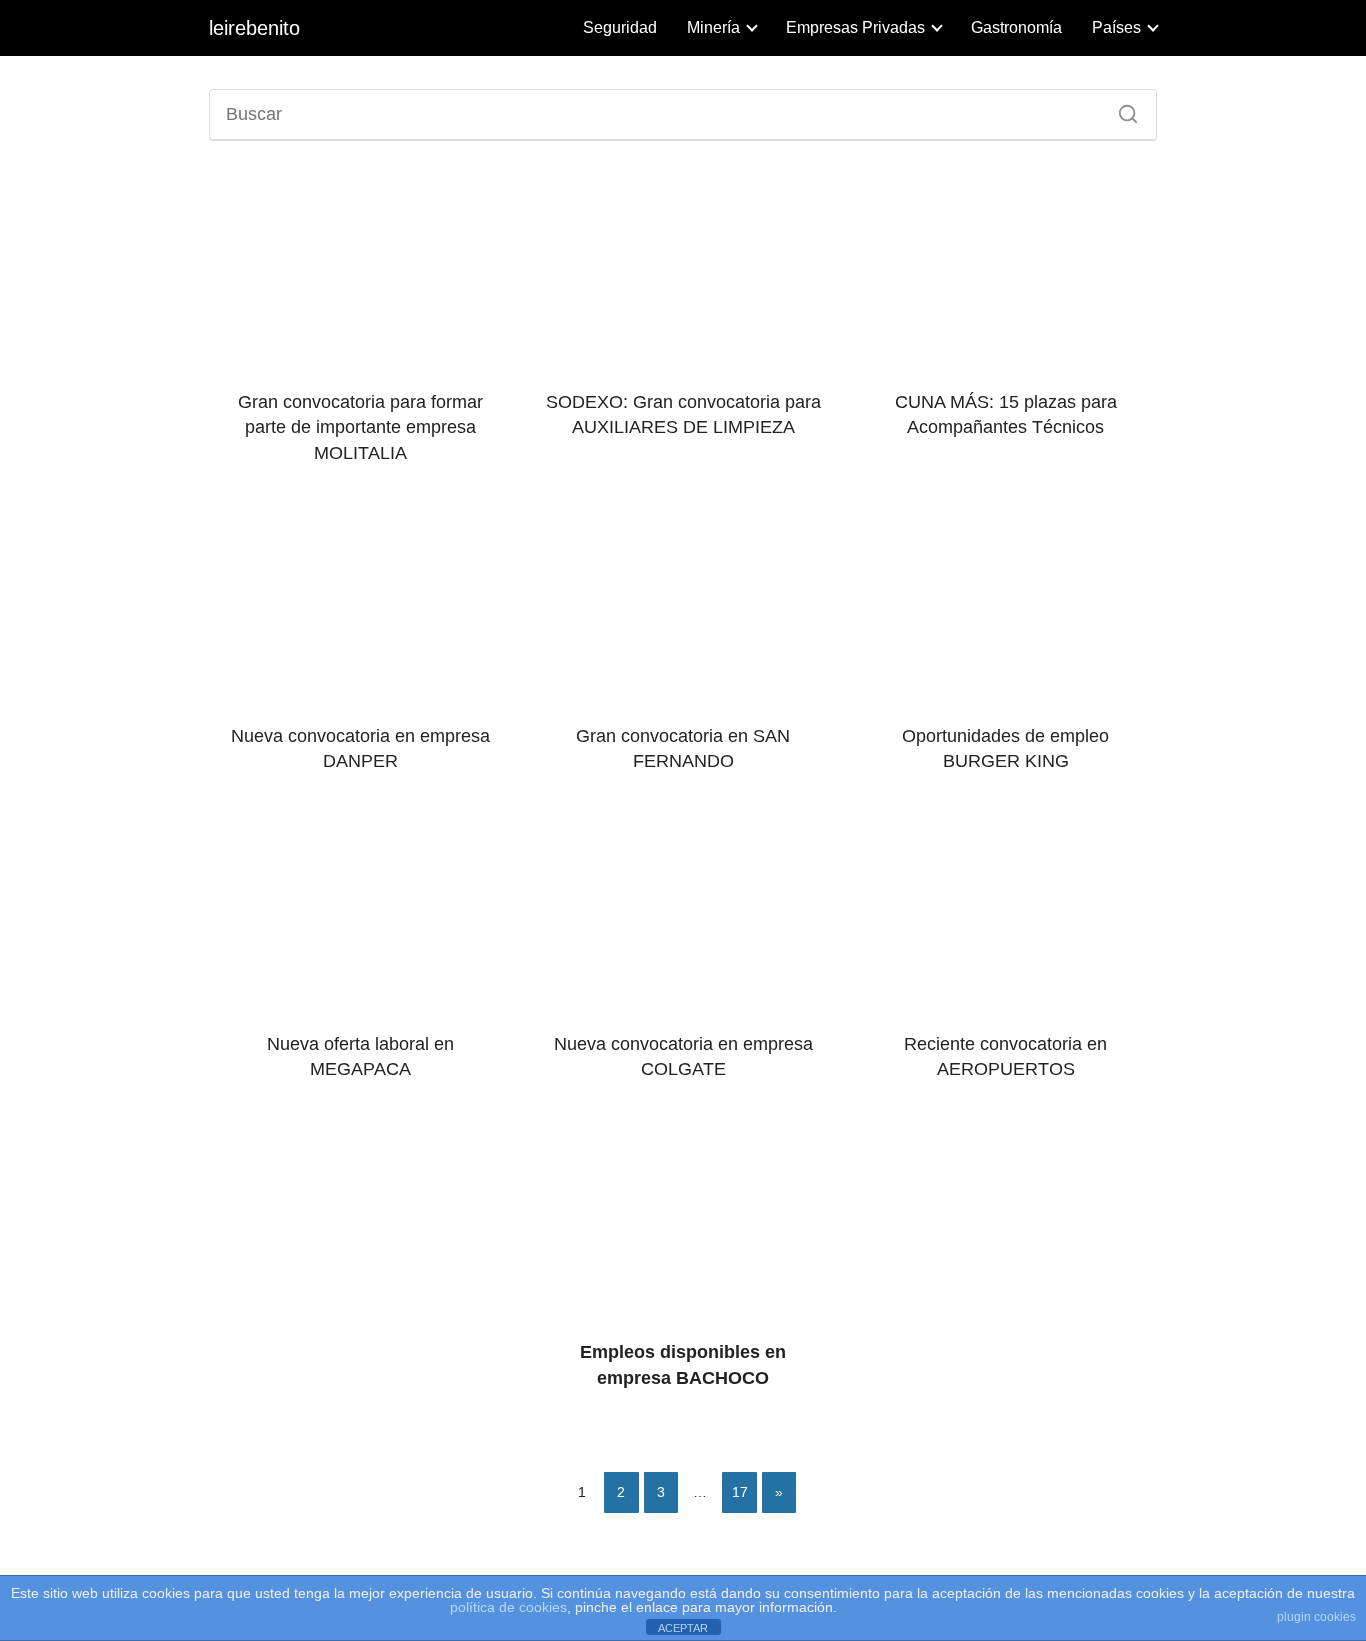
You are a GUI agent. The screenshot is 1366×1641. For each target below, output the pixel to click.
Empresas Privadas (855, 27)
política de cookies (508, 1607)
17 (740, 1492)
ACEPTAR (683, 1628)
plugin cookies (1316, 1617)
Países (1116, 27)
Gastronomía (1016, 27)
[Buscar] (1121, 109)
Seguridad (620, 27)
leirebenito (254, 28)
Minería (713, 27)
